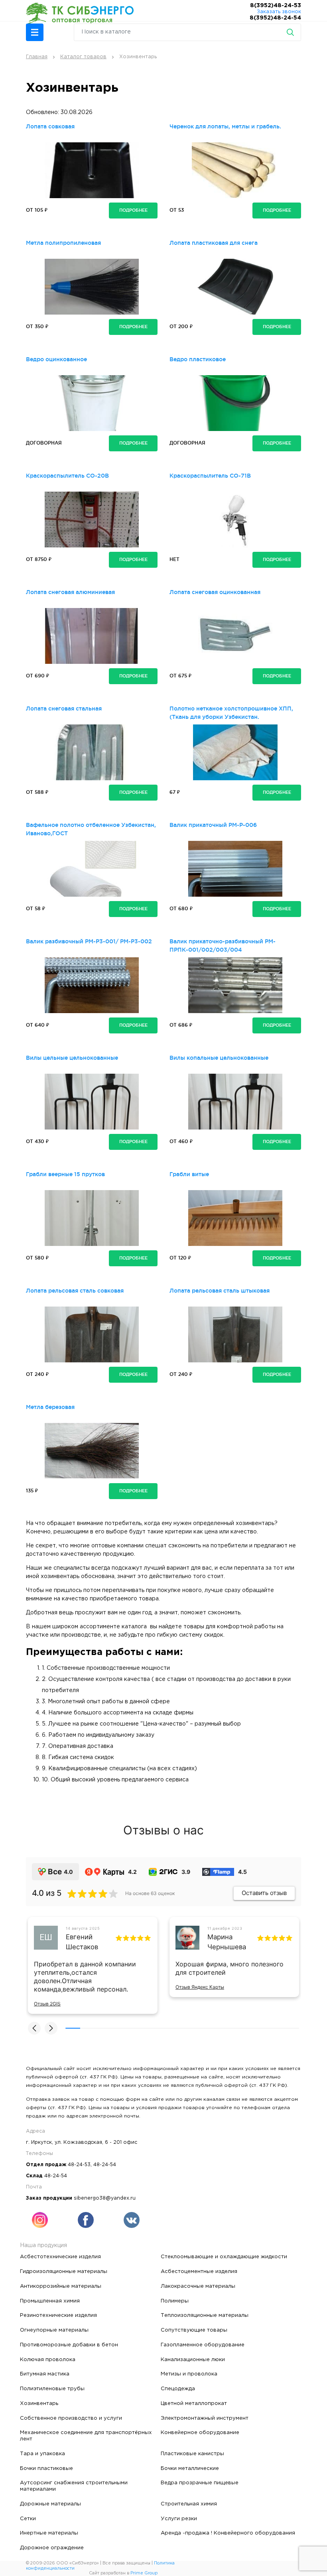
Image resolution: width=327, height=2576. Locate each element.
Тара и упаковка (42, 2454)
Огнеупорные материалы (54, 2330)
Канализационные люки (193, 2360)
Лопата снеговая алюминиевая (70, 592)
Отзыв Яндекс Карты (200, 1987)
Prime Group (144, 2573)
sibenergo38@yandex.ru (105, 2198)
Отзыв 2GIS (47, 2004)
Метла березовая (50, 1407)
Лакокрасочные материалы (198, 2286)
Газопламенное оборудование (203, 2345)
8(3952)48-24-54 (275, 18)
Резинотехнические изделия (58, 2315)
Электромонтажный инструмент (205, 2418)
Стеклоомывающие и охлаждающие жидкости (224, 2257)
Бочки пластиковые (46, 2468)
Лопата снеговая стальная (64, 708)
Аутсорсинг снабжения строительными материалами (74, 2486)
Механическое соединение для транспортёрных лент (86, 2436)
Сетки (28, 2519)
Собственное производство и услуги (71, 2418)
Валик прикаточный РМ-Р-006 (213, 825)
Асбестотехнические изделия (60, 2257)
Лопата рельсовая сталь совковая (75, 1291)
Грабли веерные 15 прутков (65, 1174)
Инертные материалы (49, 2533)
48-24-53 (79, 2165)
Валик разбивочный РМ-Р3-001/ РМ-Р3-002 (89, 941)
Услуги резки (179, 2519)
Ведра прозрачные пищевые (200, 2483)
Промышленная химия (50, 2301)
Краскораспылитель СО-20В (67, 476)
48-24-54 (105, 2165)
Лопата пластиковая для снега (214, 243)
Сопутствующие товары (194, 2330)
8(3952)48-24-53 (276, 6)
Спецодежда (178, 2389)
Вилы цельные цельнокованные (72, 1058)
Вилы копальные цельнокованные (219, 1058)
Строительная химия (189, 2504)
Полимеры (175, 2301)
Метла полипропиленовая (63, 243)
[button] (35, 32)
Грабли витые (189, 1174)
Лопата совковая (50, 126)
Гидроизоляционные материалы (64, 2271)
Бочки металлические (190, 2468)
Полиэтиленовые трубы (52, 2389)
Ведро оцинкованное (56, 359)
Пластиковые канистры (192, 2454)
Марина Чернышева (227, 1942)
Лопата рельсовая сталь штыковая (220, 1291)
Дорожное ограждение (52, 2548)
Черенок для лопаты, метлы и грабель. (225, 126)
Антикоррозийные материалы (61, 2286)
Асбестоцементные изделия (199, 2271)
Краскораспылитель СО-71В (210, 476)
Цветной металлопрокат (194, 2403)
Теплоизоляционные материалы (205, 2315)
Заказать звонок (279, 12)
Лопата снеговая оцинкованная (215, 592)
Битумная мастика (45, 2374)
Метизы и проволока (189, 2374)
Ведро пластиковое (198, 359)
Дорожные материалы (50, 2504)
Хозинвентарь (39, 2403)
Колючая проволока (48, 2360)
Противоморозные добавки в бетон (69, 2345)
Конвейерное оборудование (200, 2432)
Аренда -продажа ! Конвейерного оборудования (228, 2533)
